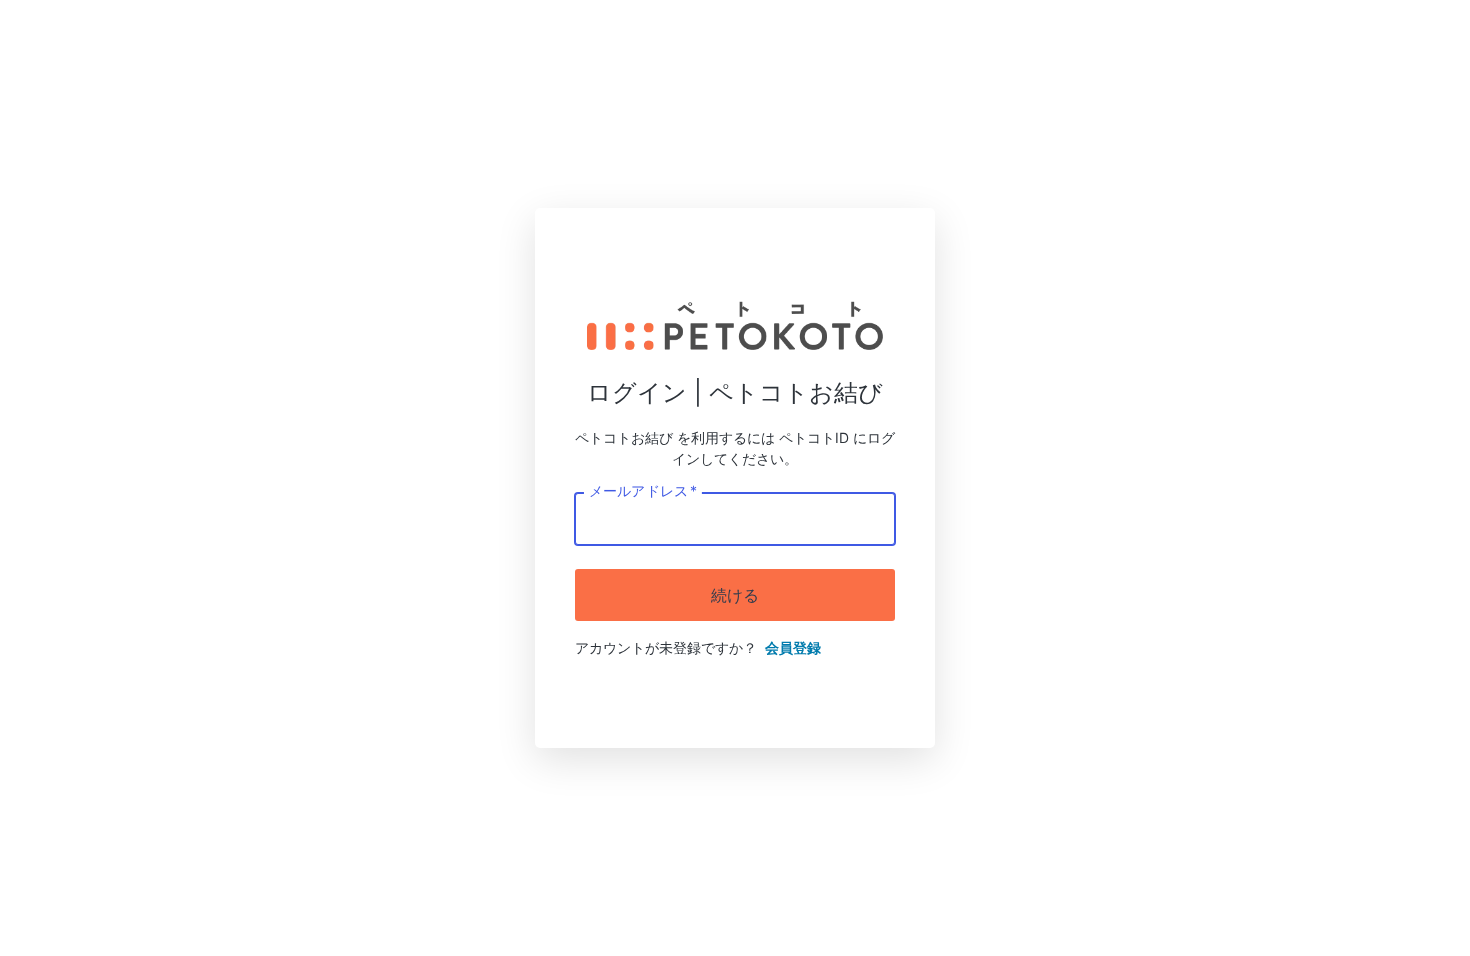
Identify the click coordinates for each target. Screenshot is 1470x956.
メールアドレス (642, 490)
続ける (735, 595)
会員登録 (793, 647)
